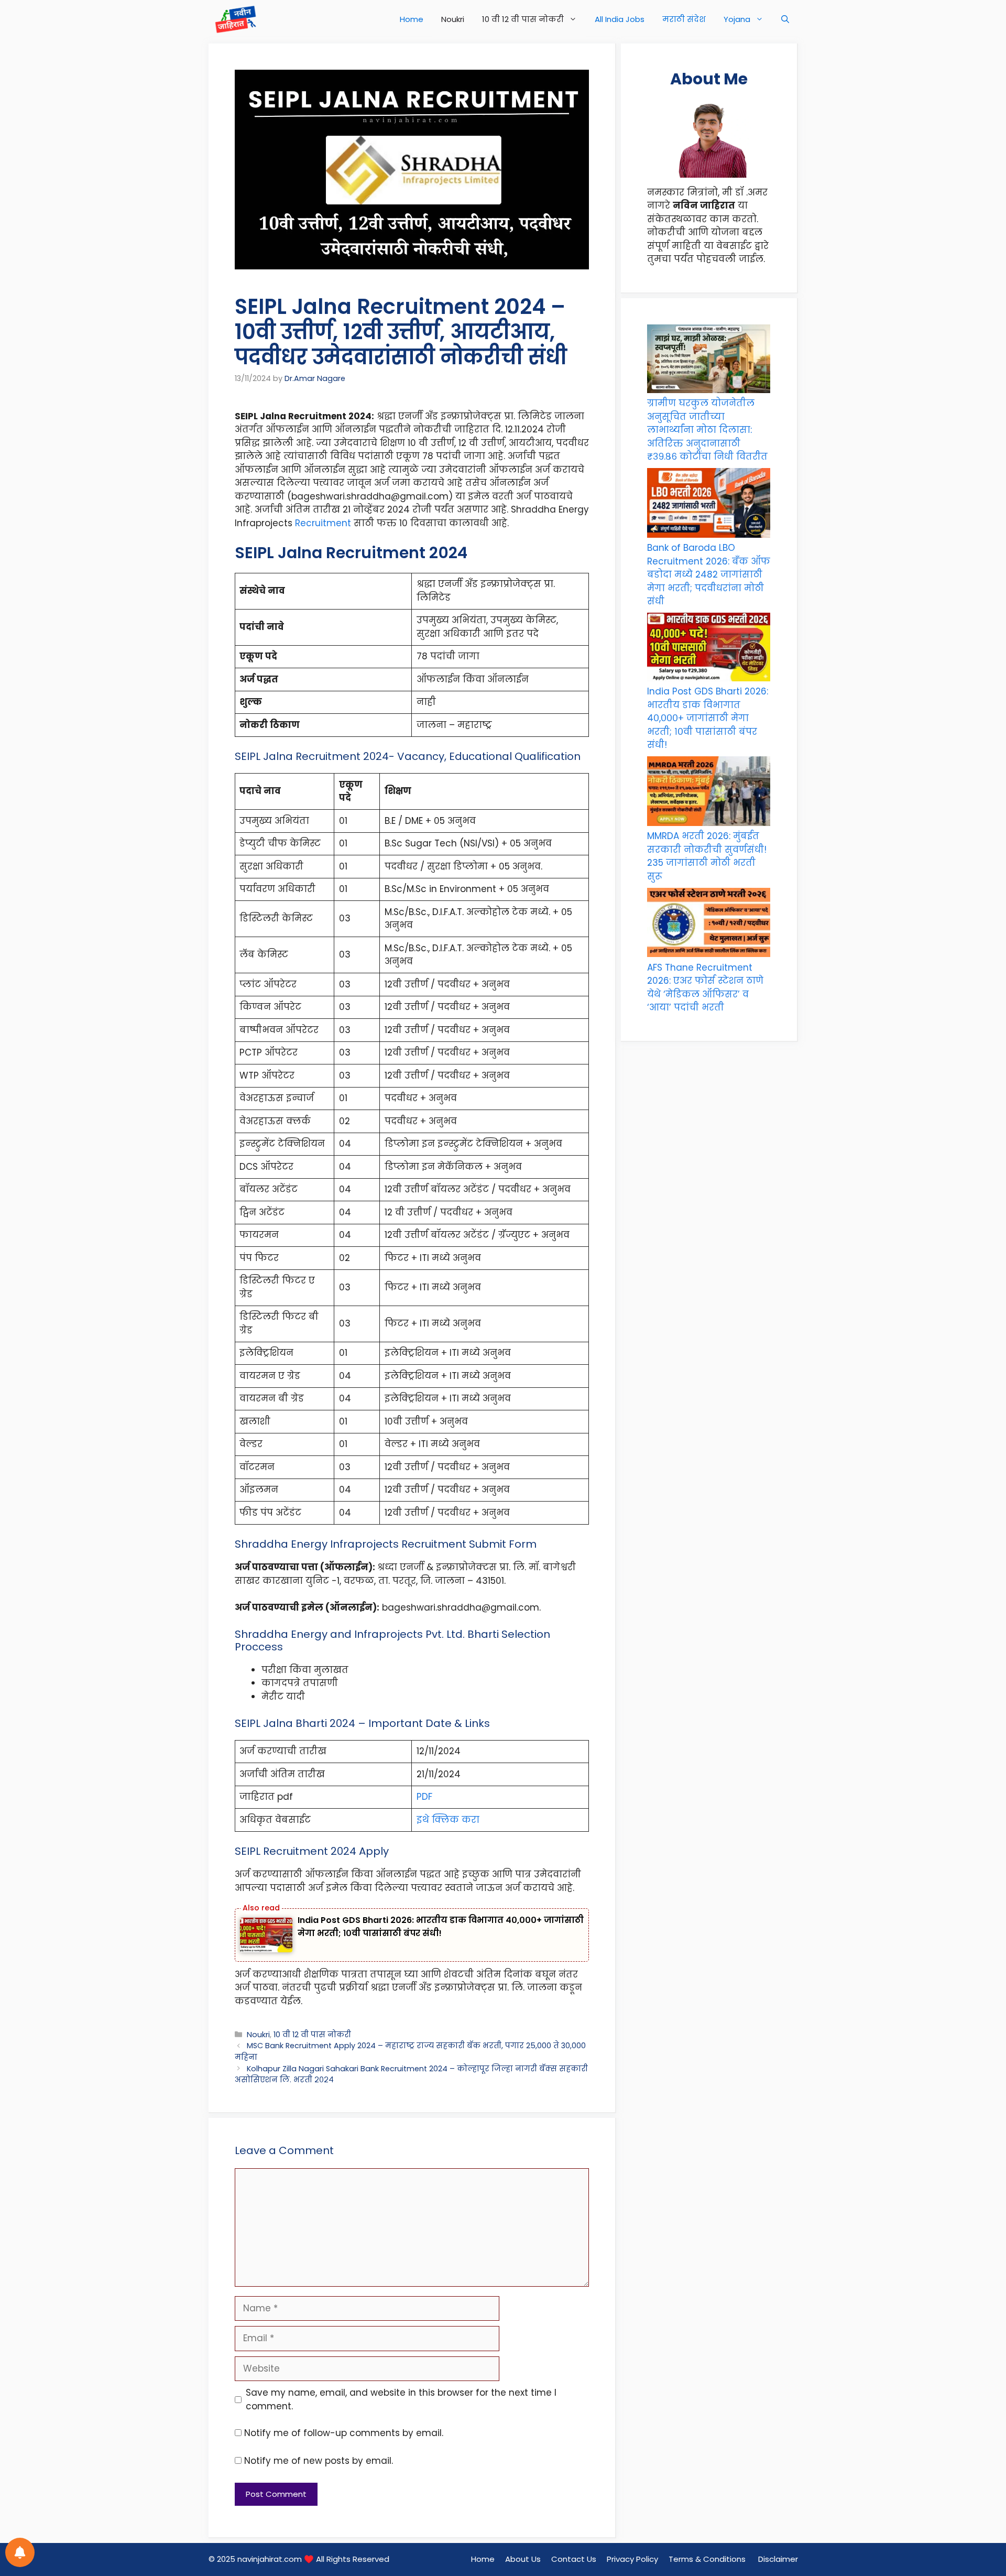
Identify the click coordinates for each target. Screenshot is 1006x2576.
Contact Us (574, 2559)
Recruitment (324, 523)
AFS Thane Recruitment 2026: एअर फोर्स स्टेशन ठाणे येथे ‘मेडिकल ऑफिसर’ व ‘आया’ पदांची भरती (705, 988)
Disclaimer (778, 2559)
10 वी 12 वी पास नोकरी (523, 19)
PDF (424, 1797)
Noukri (453, 19)
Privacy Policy (632, 2559)
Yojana (737, 19)
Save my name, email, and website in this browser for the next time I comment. (401, 2399)
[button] (785, 19)
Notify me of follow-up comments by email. (344, 2433)
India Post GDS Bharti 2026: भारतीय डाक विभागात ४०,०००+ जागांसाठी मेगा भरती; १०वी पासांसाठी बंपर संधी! (708, 718)
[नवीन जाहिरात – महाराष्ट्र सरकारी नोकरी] (236, 19)
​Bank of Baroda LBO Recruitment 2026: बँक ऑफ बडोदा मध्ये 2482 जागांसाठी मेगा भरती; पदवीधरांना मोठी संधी (709, 574)
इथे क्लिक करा (448, 1820)
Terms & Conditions (708, 2559)
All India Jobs (620, 19)
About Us (523, 2559)
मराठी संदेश (684, 19)
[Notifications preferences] (20, 2552)
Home (412, 19)
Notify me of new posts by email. (319, 2461)
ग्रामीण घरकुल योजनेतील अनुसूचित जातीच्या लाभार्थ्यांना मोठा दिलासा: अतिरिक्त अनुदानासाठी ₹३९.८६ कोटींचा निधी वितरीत (707, 430)
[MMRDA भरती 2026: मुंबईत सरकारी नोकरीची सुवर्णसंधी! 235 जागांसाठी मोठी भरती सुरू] (709, 793)
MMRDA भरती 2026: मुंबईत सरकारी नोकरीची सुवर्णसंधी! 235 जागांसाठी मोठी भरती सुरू (707, 856)
